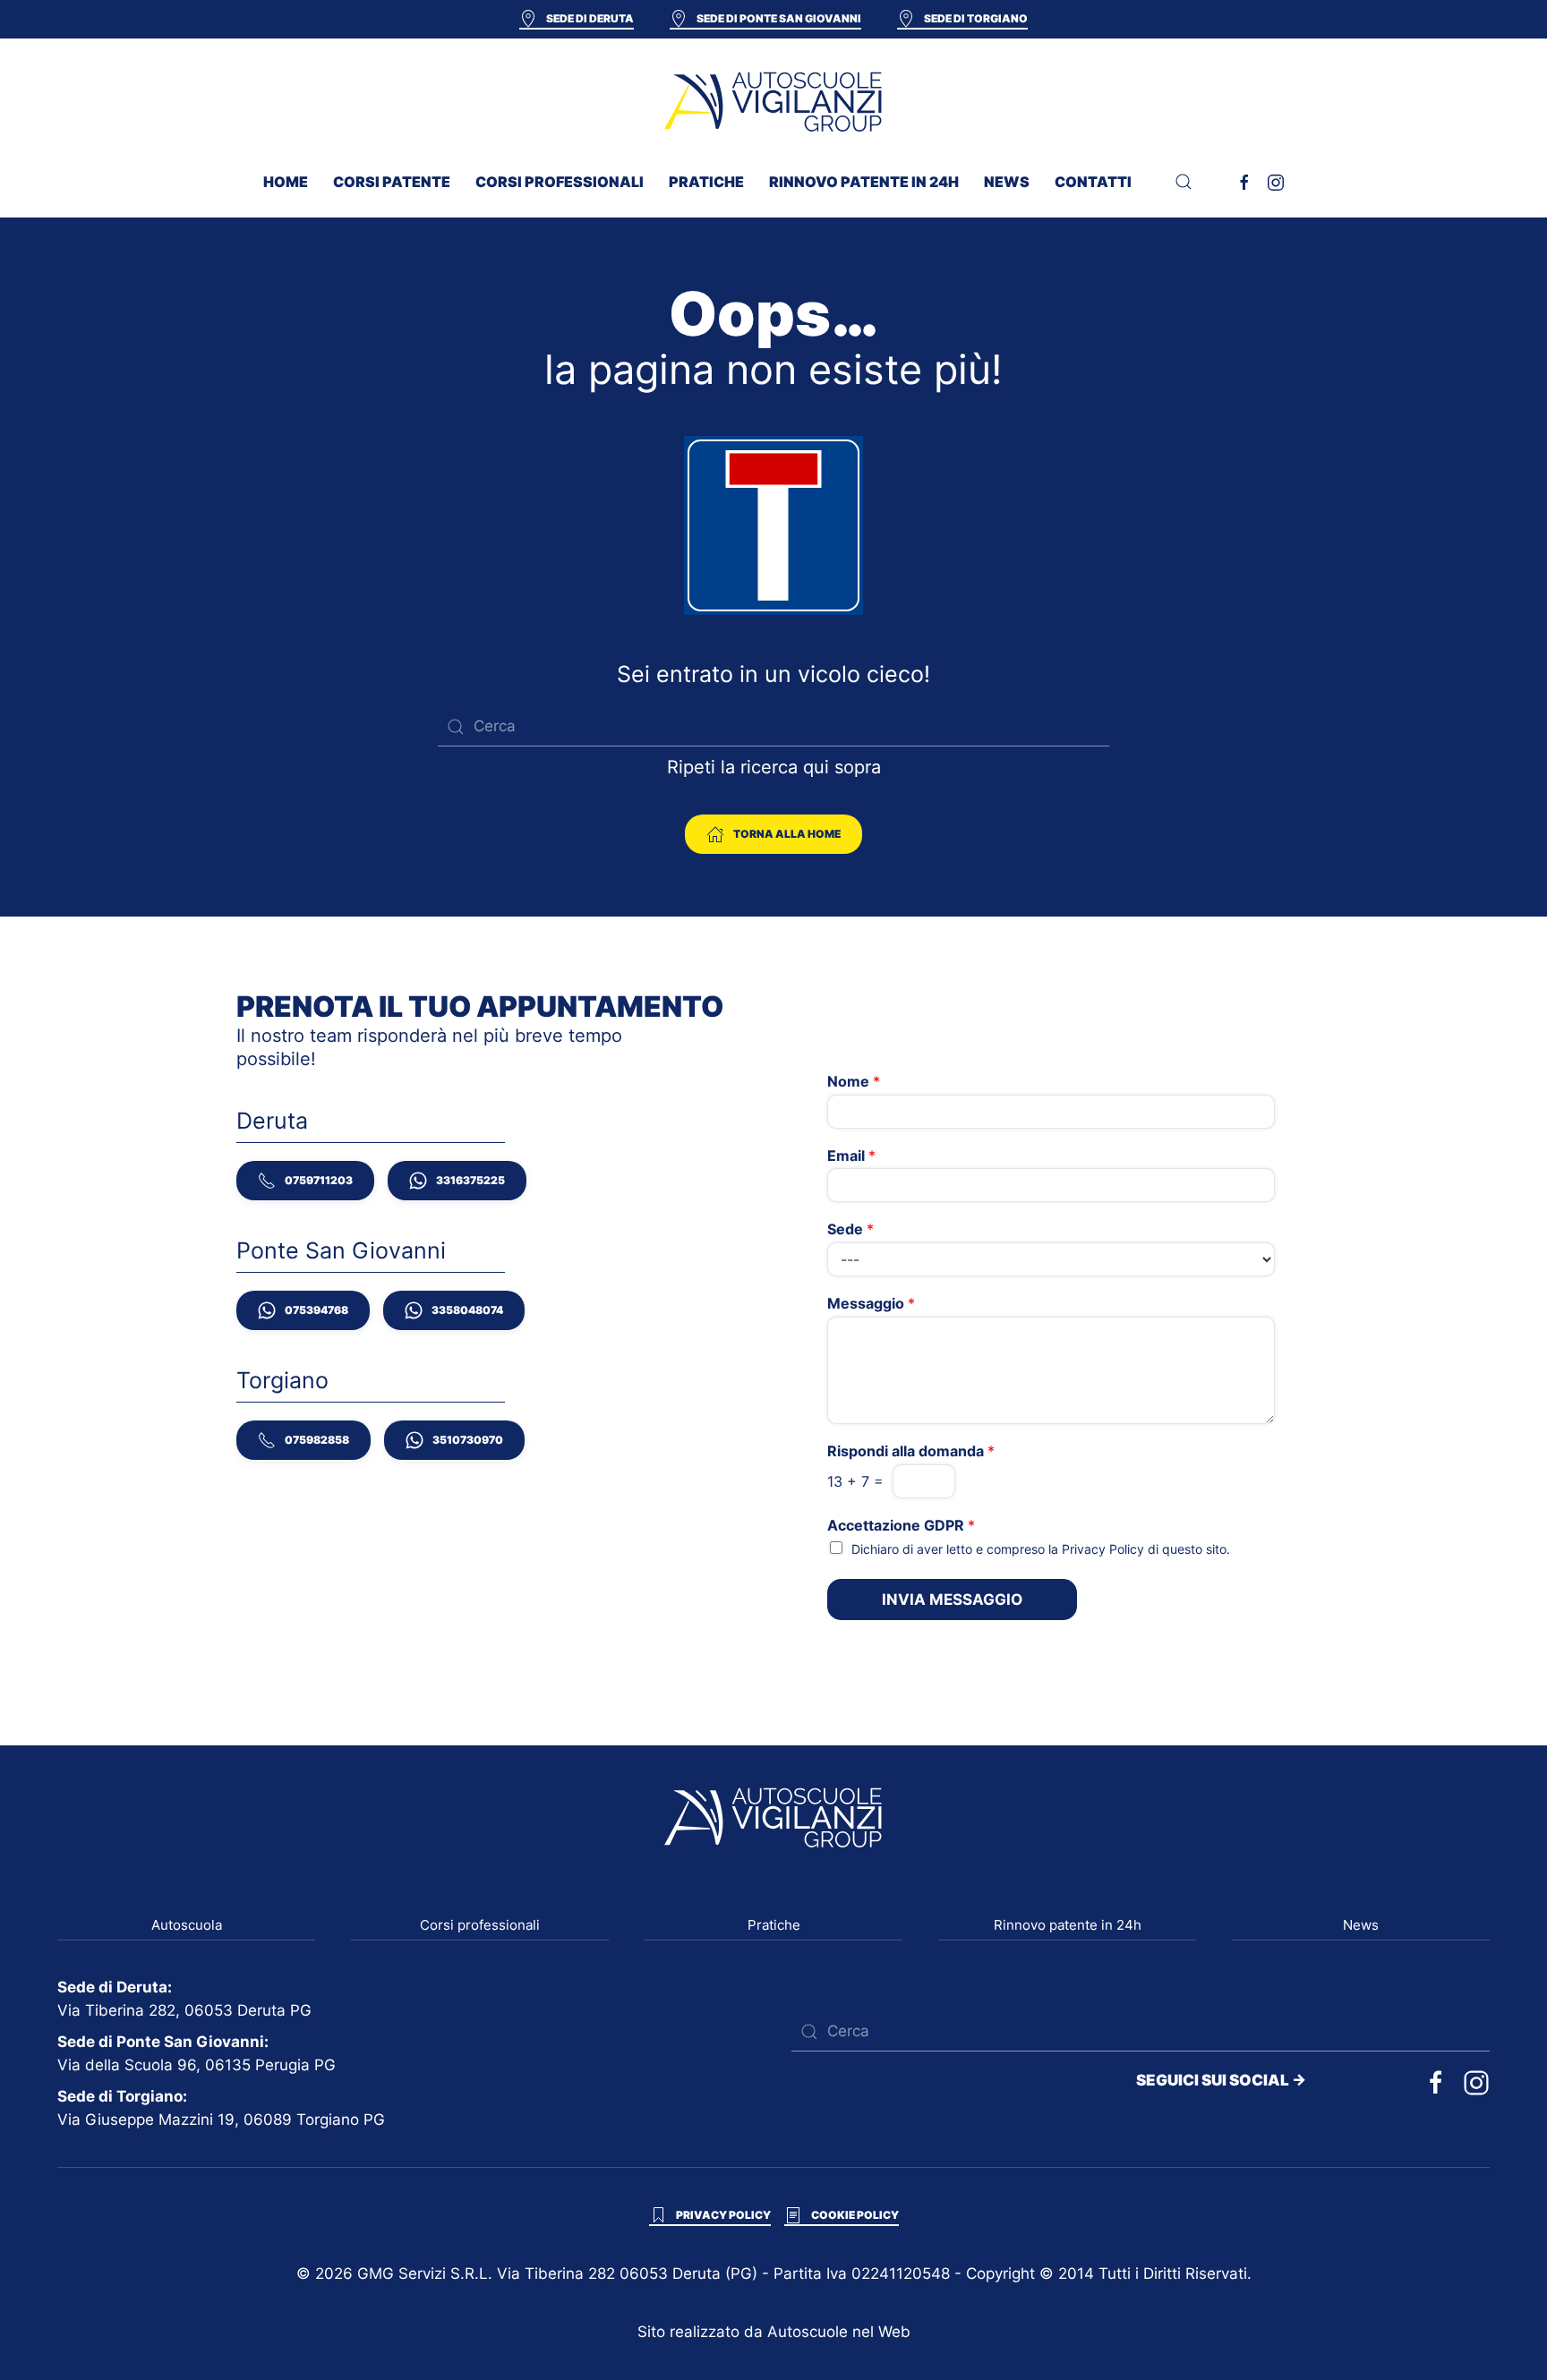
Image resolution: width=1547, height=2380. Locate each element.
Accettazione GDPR (901, 1525)
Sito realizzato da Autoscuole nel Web (774, 2332)
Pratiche (774, 1925)
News (1007, 182)
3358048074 (467, 1310)
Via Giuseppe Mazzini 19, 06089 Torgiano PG (221, 2120)
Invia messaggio (952, 1599)
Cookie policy (855, 2215)
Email (851, 1156)
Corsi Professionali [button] (560, 182)
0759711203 (319, 1180)
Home (286, 182)
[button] (1184, 182)
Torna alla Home (787, 834)
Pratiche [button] (706, 182)
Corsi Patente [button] (392, 182)
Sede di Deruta (590, 18)
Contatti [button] (1093, 182)
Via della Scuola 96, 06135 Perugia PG (197, 2065)
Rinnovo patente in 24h (864, 182)
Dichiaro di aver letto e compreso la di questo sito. (1041, 1549)
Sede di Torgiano (976, 18)
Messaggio (871, 1303)
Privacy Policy (1103, 1549)
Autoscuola (187, 1925)
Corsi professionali (480, 1925)
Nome (854, 1081)
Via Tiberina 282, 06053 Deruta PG (184, 2010)
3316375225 (470, 1180)
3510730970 (468, 1440)
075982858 (317, 1440)
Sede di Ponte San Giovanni (779, 18)
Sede (850, 1229)
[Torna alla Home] (773, 101)
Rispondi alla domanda (911, 1451)
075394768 (316, 1310)
